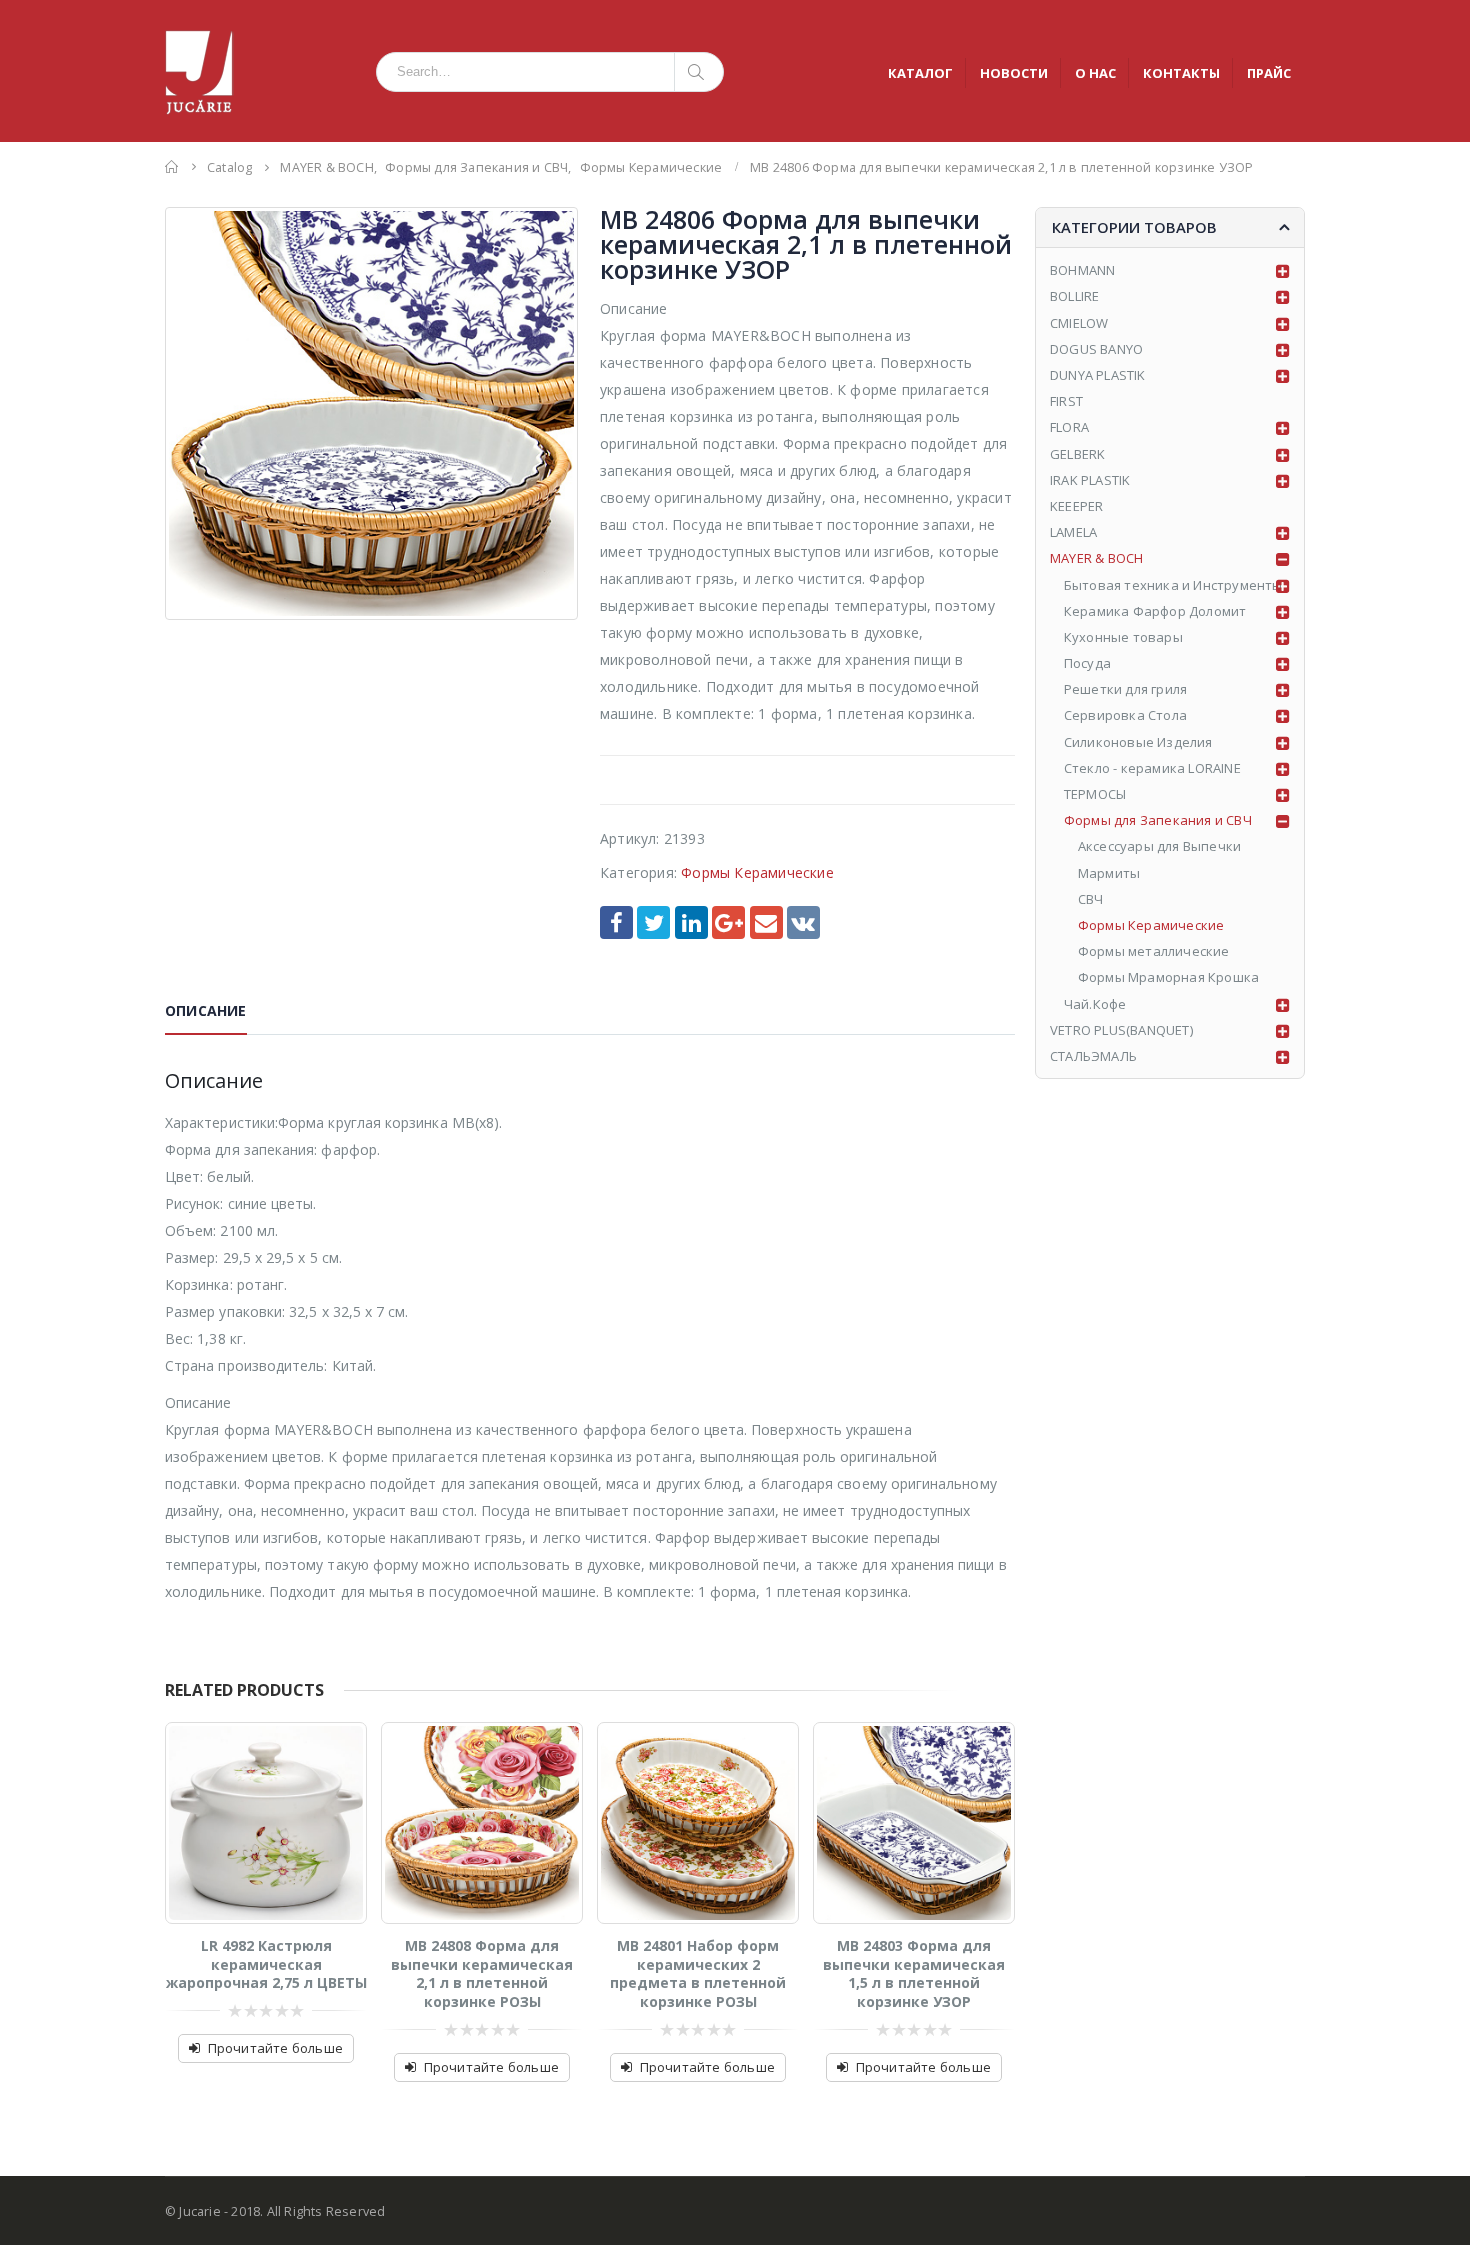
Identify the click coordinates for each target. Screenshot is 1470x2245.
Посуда (1087, 663)
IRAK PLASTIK (1090, 480)
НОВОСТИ (1014, 73)
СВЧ (1091, 899)
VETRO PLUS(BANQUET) (1121, 1030)
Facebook (616, 922)
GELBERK (1077, 454)
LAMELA (1073, 532)
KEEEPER (1076, 506)
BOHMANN (1082, 270)
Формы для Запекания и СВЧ (1158, 820)
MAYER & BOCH (1096, 558)
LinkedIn (691, 922)
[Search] (699, 72)
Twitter (653, 922)
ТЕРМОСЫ (1095, 794)
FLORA (1069, 427)
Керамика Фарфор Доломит (1155, 611)
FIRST (1066, 401)
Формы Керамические (757, 872)
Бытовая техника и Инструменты (1173, 585)
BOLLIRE (1074, 296)
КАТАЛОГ (920, 73)
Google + (728, 922)
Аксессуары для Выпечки (1159, 846)
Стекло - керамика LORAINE (1152, 768)
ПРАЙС (1269, 73)
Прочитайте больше (275, 2048)
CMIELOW (1079, 323)
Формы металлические (1154, 951)
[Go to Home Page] (172, 166)
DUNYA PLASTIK (1098, 375)
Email (766, 922)
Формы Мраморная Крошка (1168, 977)
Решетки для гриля (1125, 689)
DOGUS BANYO (1096, 349)
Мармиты (1109, 873)
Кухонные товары (1123, 637)
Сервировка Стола (1125, 715)
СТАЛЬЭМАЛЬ (1093, 1056)
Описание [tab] (206, 1010)
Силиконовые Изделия (1138, 742)
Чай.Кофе (1095, 1004)
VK (803, 922)
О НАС (1095, 73)
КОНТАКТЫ (1181, 73)
